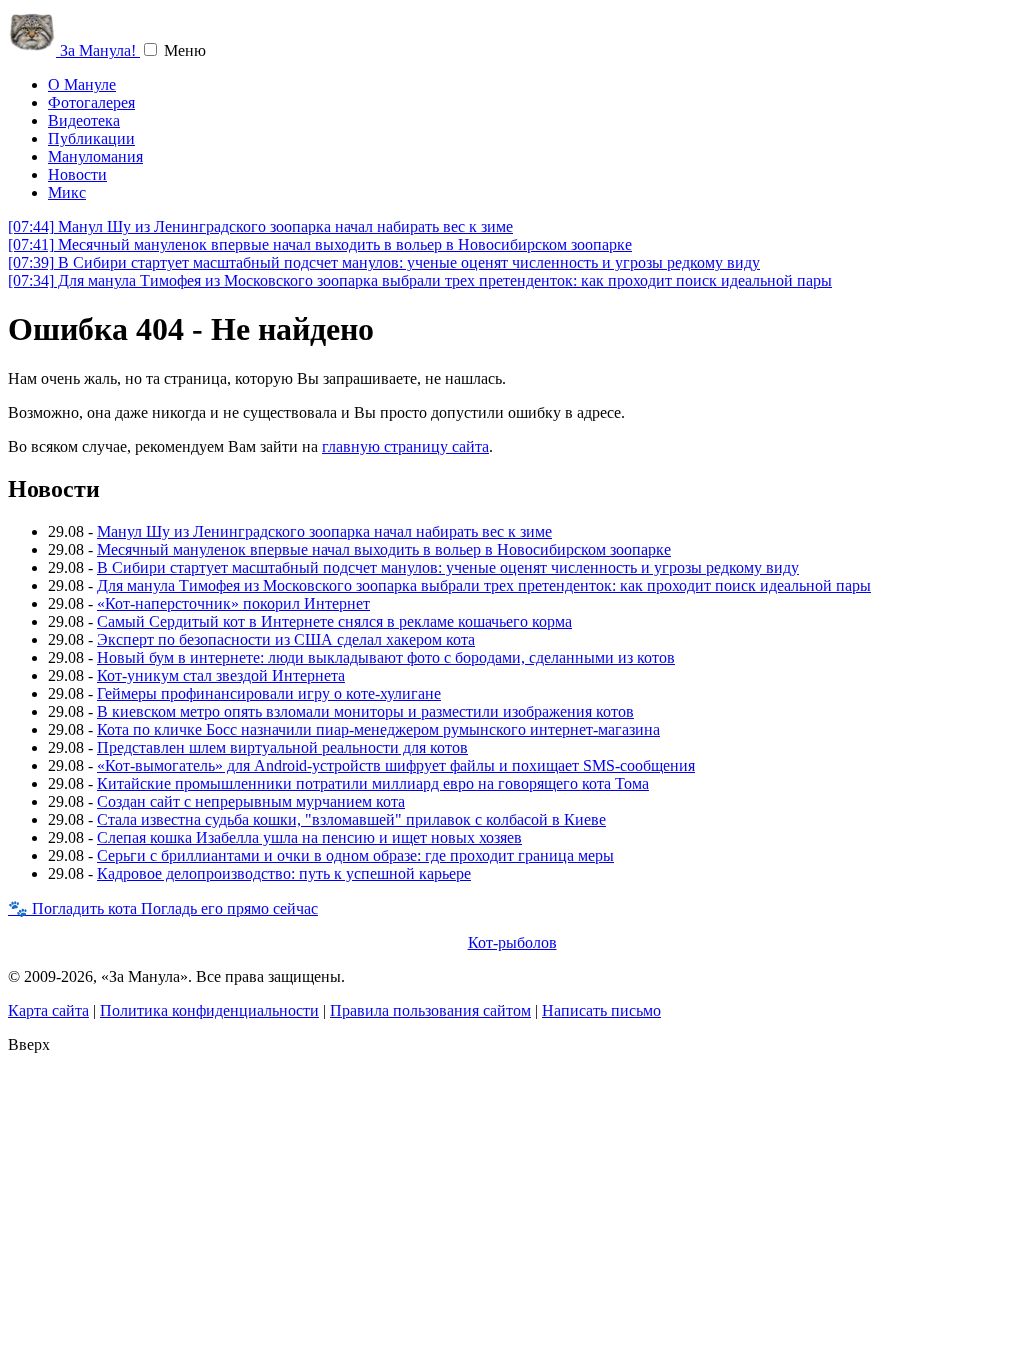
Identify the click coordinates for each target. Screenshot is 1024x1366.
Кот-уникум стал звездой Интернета (221, 675)
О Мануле (82, 84)
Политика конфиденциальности (209, 1010)
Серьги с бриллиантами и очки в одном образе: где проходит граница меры (355, 855)
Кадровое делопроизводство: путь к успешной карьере (284, 873)
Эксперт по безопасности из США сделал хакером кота (286, 639)
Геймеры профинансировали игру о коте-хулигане (269, 693)
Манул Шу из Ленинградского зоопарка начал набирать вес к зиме (260, 226)
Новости (77, 174)
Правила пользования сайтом (430, 1010)
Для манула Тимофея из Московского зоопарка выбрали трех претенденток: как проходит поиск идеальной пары (420, 280)
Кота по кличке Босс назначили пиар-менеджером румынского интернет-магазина (378, 729)
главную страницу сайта (405, 446)
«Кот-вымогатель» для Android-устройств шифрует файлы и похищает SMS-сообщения (396, 765)
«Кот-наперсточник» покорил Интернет (233, 603)
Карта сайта (48, 1010)
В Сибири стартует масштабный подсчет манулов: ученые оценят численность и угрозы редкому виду (384, 262)
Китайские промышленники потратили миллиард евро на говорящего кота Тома (373, 783)
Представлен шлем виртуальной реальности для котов (282, 747)
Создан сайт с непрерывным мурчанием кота (251, 801)
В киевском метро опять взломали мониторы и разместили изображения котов (365, 711)
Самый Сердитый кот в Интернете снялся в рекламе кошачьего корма (334, 621)
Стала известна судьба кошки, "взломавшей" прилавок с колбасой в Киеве (351, 819)
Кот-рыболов (512, 942)
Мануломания (95, 156)
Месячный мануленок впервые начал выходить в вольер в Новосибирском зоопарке (320, 244)
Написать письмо (601, 1010)
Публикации (91, 138)
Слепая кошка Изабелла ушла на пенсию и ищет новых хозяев (309, 837)
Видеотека (84, 120)
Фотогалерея (91, 102)
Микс (67, 192)
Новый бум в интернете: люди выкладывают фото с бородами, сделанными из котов (386, 657)
